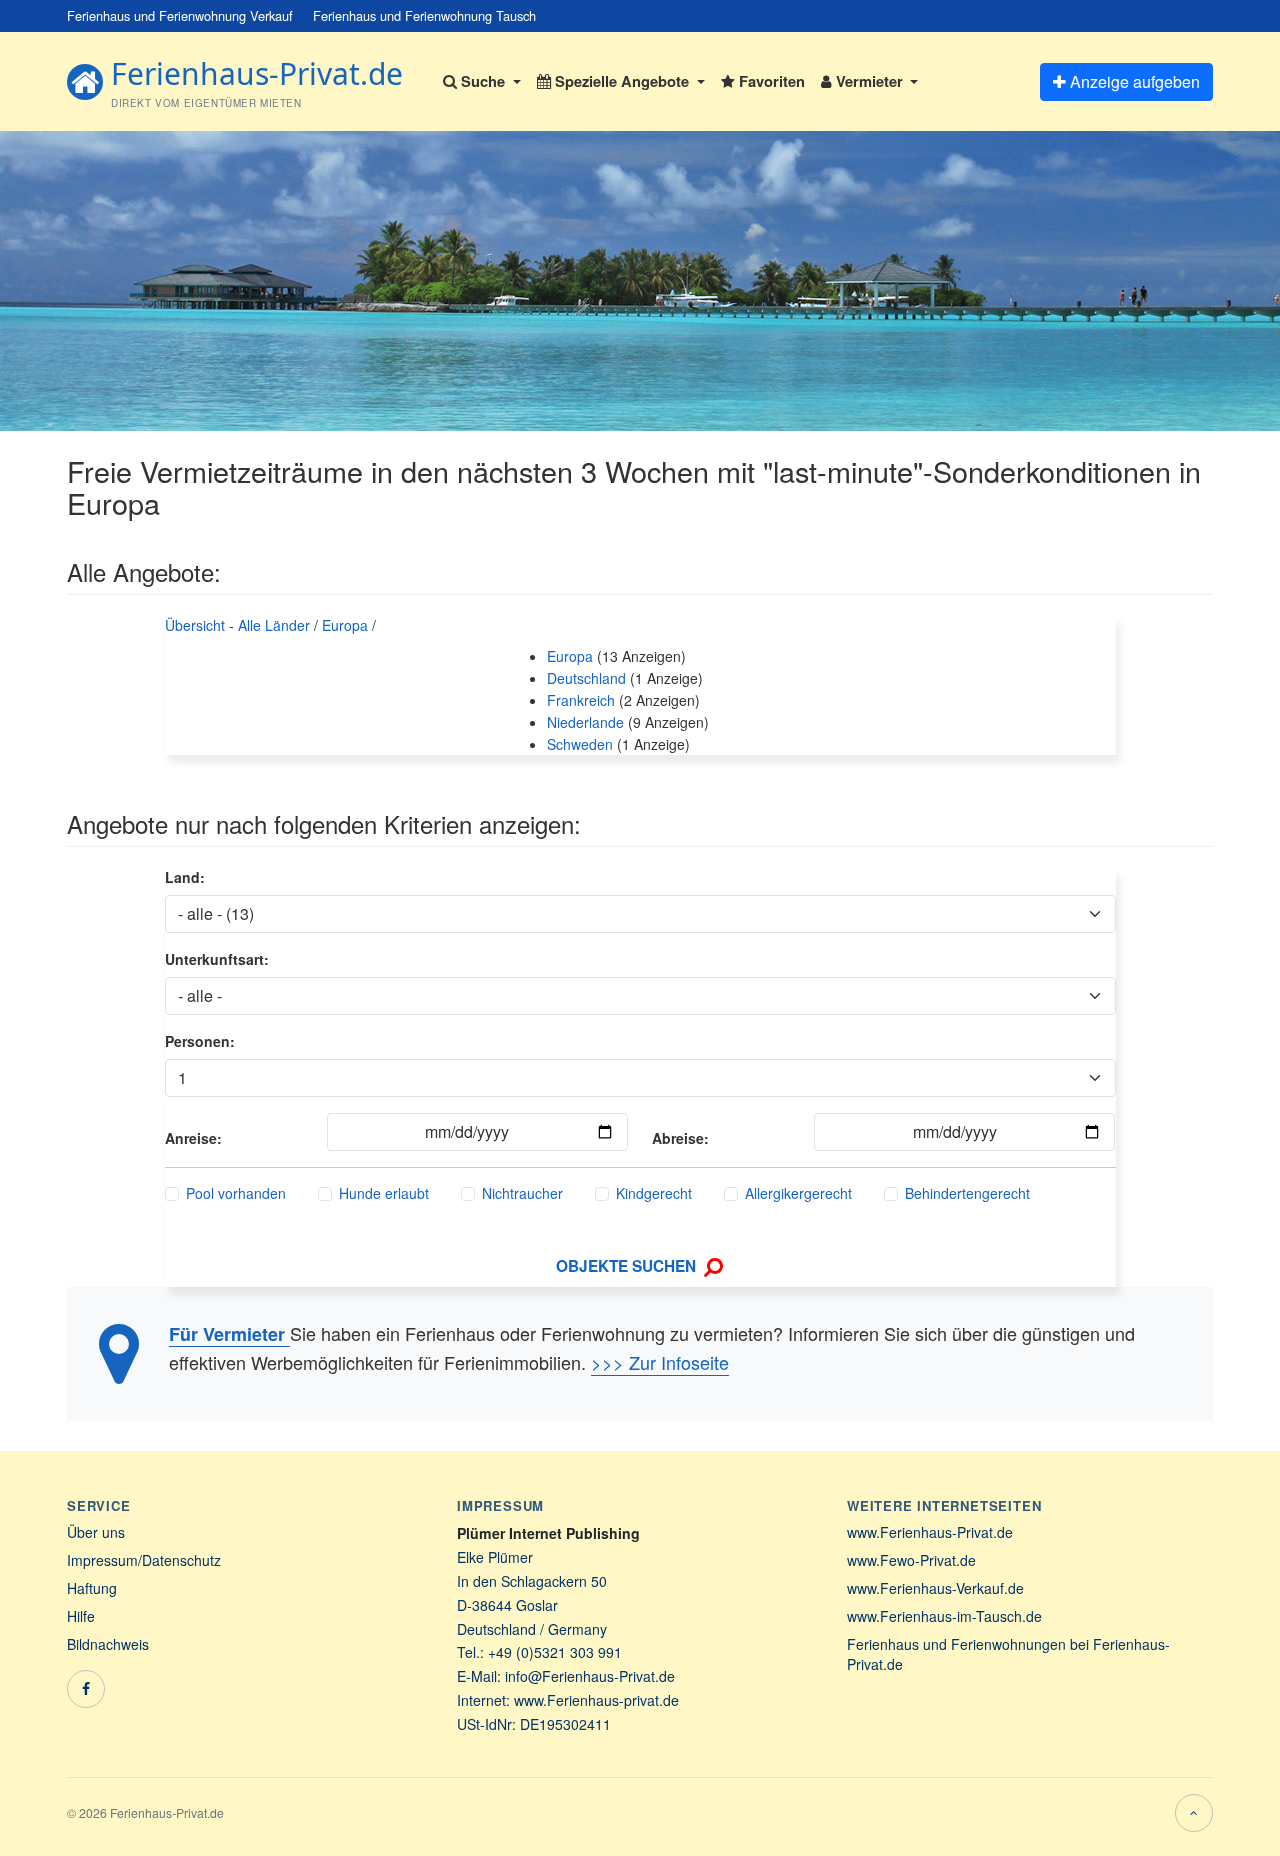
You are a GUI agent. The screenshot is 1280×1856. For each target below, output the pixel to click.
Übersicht (195, 625)
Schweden (580, 744)
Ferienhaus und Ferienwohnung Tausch (424, 15)
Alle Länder (274, 625)
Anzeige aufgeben (1133, 81)
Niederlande (585, 722)
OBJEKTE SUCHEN (628, 1266)
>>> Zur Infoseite (660, 1362)
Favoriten (770, 81)
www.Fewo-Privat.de (911, 1560)
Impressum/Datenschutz (144, 1560)
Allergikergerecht (798, 1193)
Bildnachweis (108, 1644)
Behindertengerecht (967, 1193)
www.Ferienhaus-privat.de (596, 1700)
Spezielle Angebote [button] (622, 81)
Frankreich (581, 700)
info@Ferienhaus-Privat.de (590, 1676)
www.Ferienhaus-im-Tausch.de (944, 1616)
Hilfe (81, 1616)
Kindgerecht (654, 1193)
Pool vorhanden (236, 1193)
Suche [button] (483, 81)
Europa (345, 625)
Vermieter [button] (869, 81)
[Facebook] (86, 1689)
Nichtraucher (522, 1193)
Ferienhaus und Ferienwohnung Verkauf (180, 15)
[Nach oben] (1194, 1813)
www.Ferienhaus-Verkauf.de (935, 1588)
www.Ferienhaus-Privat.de (930, 1532)
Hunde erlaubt (384, 1193)
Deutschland (586, 678)
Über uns (96, 1532)
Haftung (92, 1588)
